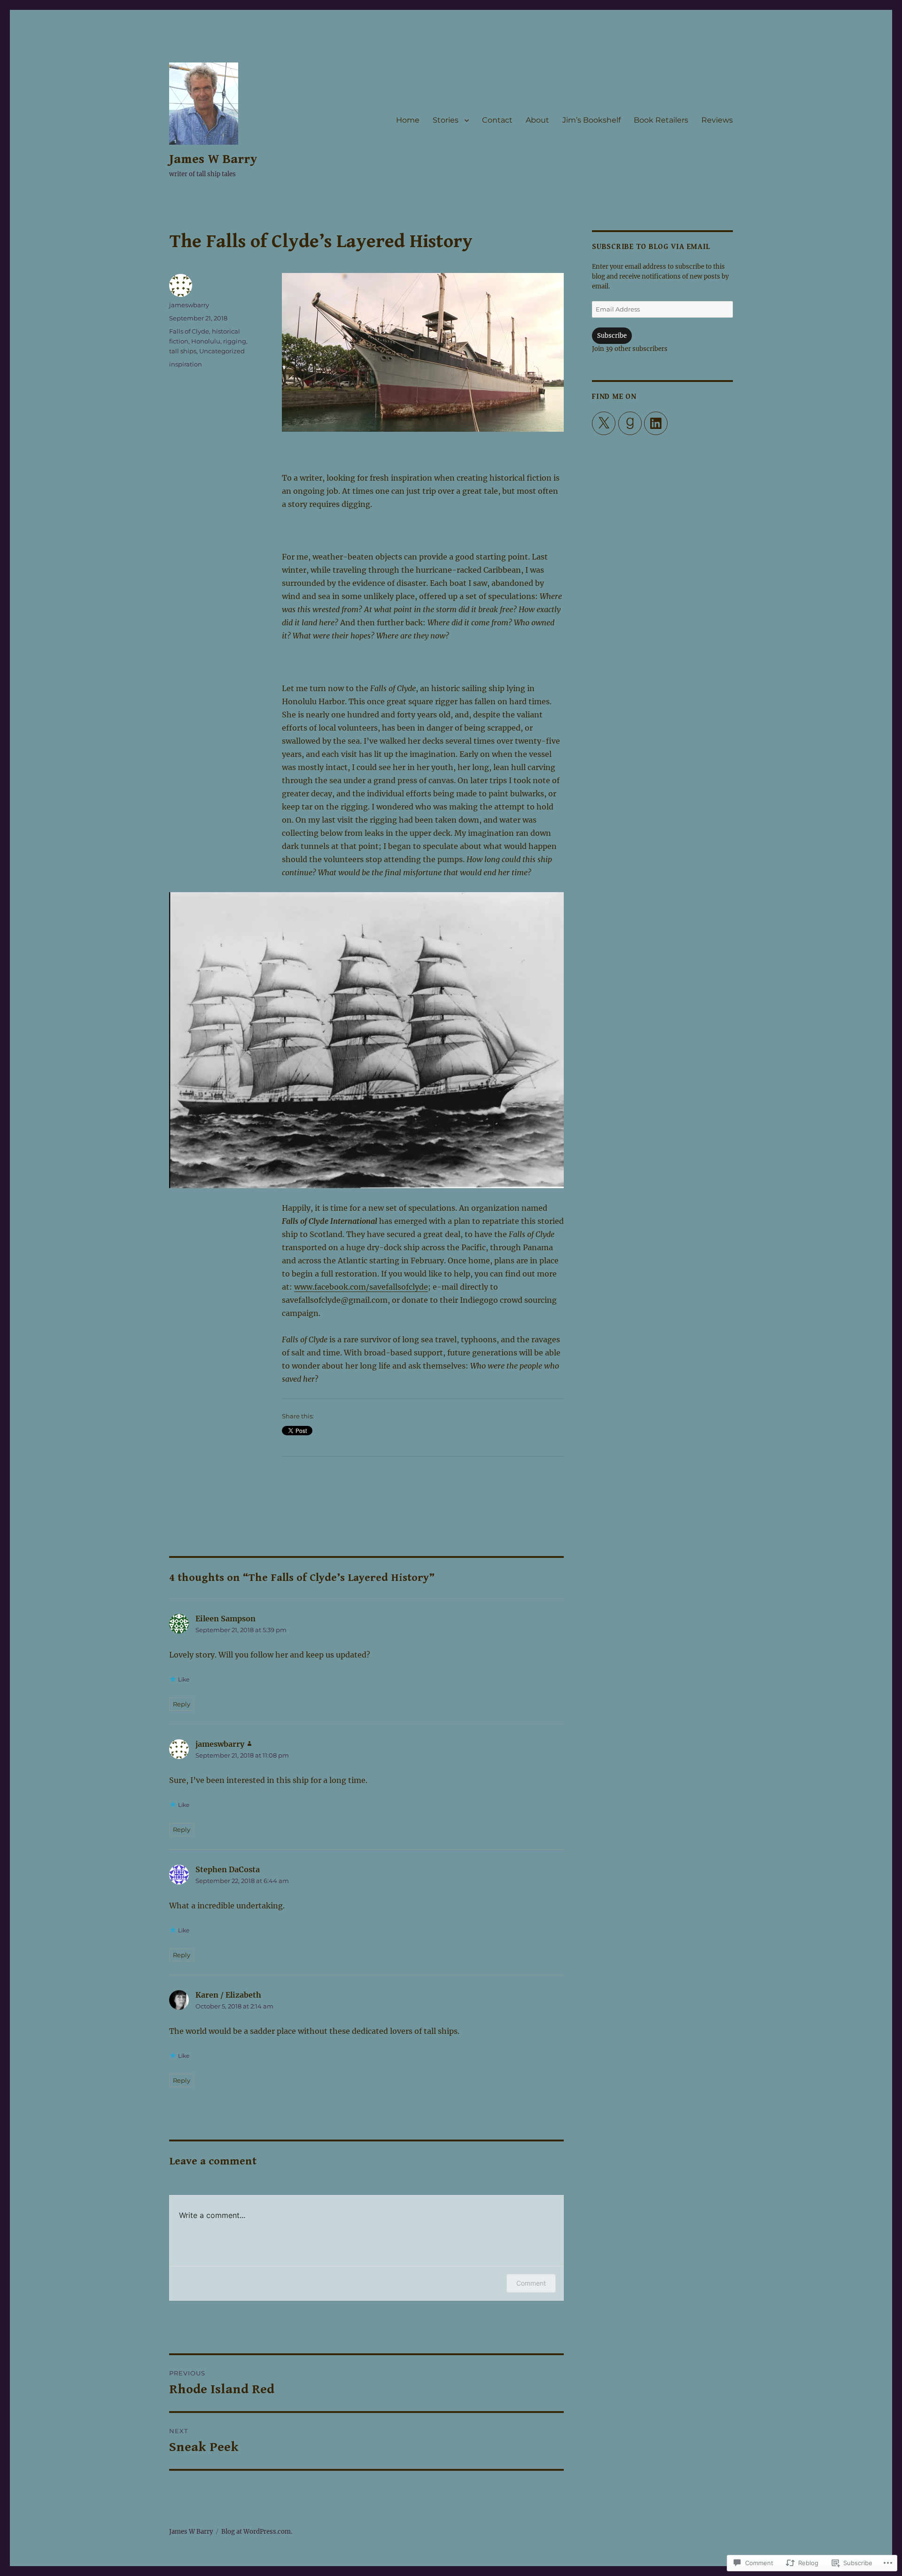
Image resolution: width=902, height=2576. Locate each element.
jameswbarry (189, 305)
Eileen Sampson (225, 1619)
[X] (604, 423)
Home (408, 120)
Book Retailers (661, 120)
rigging (235, 341)
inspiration (186, 364)
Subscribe (612, 336)
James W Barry (213, 159)
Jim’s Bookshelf (591, 120)
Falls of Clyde (189, 331)
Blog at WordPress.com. (257, 2532)
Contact (497, 120)
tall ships (183, 351)
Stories (446, 120)
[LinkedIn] (656, 423)
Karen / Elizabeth (228, 1995)
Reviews (717, 120)
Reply (182, 1704)
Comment (531, 2283)
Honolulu (206, 341)
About (537, 120)
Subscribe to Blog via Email (651, 247)
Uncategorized (222, 351)
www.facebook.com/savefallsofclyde (361, 1287)
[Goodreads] (630, 423)
